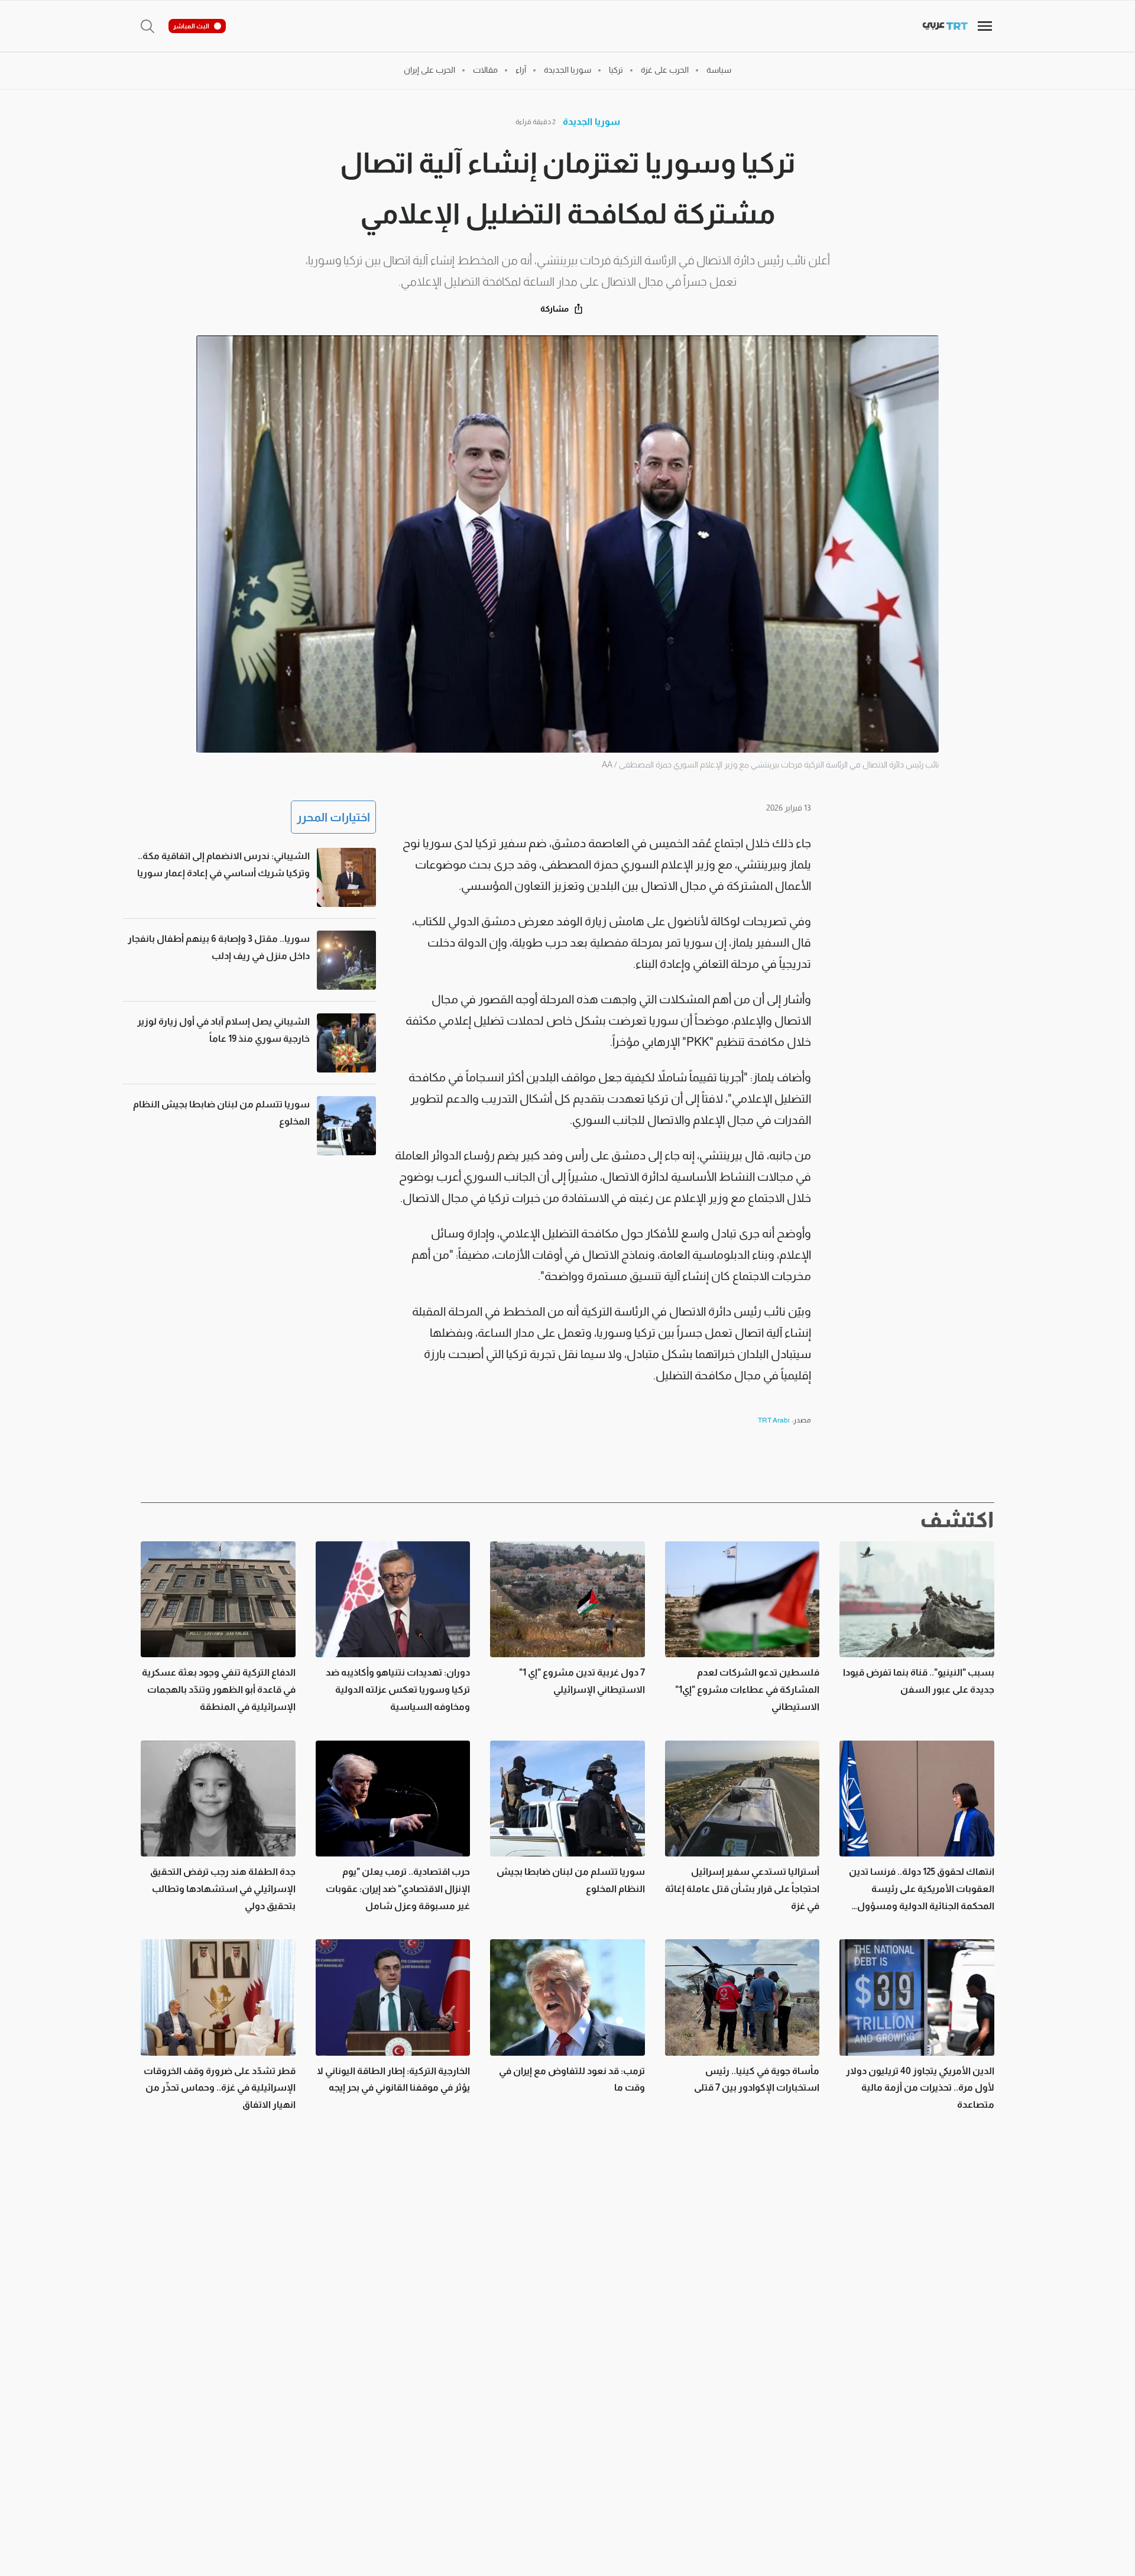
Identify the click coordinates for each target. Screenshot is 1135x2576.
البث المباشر (191, 26)
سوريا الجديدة (591, 121)
